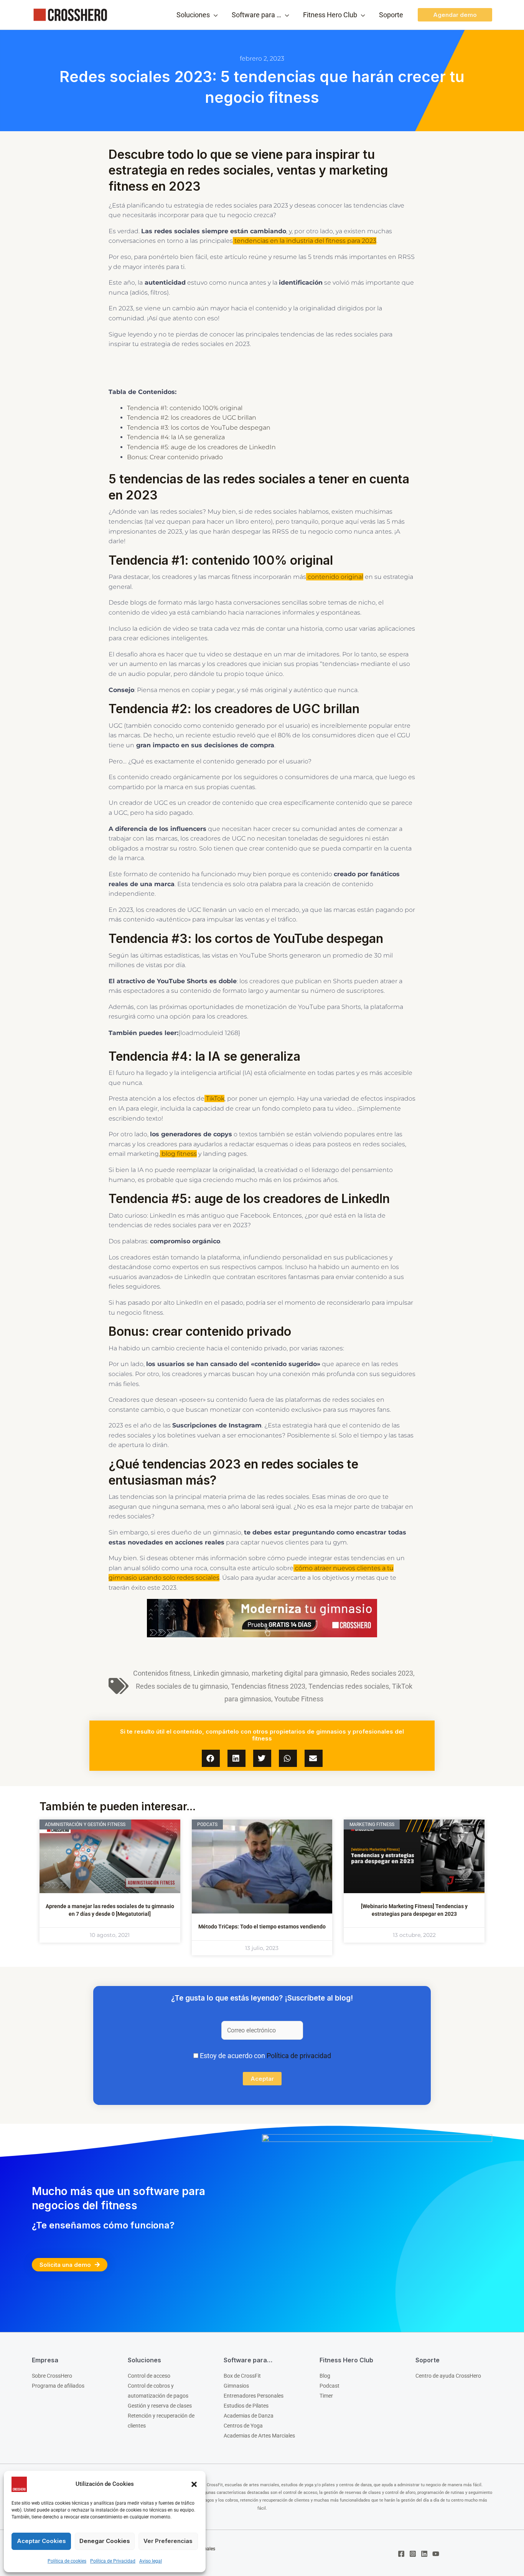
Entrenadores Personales (254, 2396)
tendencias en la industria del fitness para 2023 (305, 241)
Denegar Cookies (105, 2541)
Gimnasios (236, 2386)
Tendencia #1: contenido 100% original (185, 408)
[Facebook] (401, 2554)
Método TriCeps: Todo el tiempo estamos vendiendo (262, 1927)
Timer (326, 2396)
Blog (325, 2376)
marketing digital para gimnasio (300, 1673)
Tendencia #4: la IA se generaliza (177, 437)
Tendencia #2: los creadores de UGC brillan (192, 418)
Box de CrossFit (242, 2376)
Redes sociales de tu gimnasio (182, 1686)
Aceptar (262, 2079)
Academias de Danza (249, 2416)
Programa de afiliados (58, 2386)
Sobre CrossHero (52, 2376)
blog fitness (178, 1154)
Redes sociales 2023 (382, 1673)
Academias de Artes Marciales (259, 2436)
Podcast (330, 2386)
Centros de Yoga (243, 2426)
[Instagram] (413, 2554)
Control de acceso (149, 2376)
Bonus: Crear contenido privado (175, 457)
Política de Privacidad (113, 2561)
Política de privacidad (299, 2056)
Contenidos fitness (162, 1673)
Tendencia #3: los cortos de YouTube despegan (199, 428)
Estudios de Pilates (246, 2406)
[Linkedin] (424, 2554)
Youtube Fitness (299, 1699)
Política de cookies (67, 2561)
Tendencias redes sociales (349, 1686)
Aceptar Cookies (41, 2541)
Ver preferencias (168, 2541)
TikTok (214, 1098)
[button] (194, 2484)
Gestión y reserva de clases (160, 2406)
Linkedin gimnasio (221, 1673)
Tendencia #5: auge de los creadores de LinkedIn (202, 447)
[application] (214, 15)
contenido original (335, 577)
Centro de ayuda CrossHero (448, 2376)
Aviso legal (151, 2561)
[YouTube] (436, 2554)
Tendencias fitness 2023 (268, 1686)
